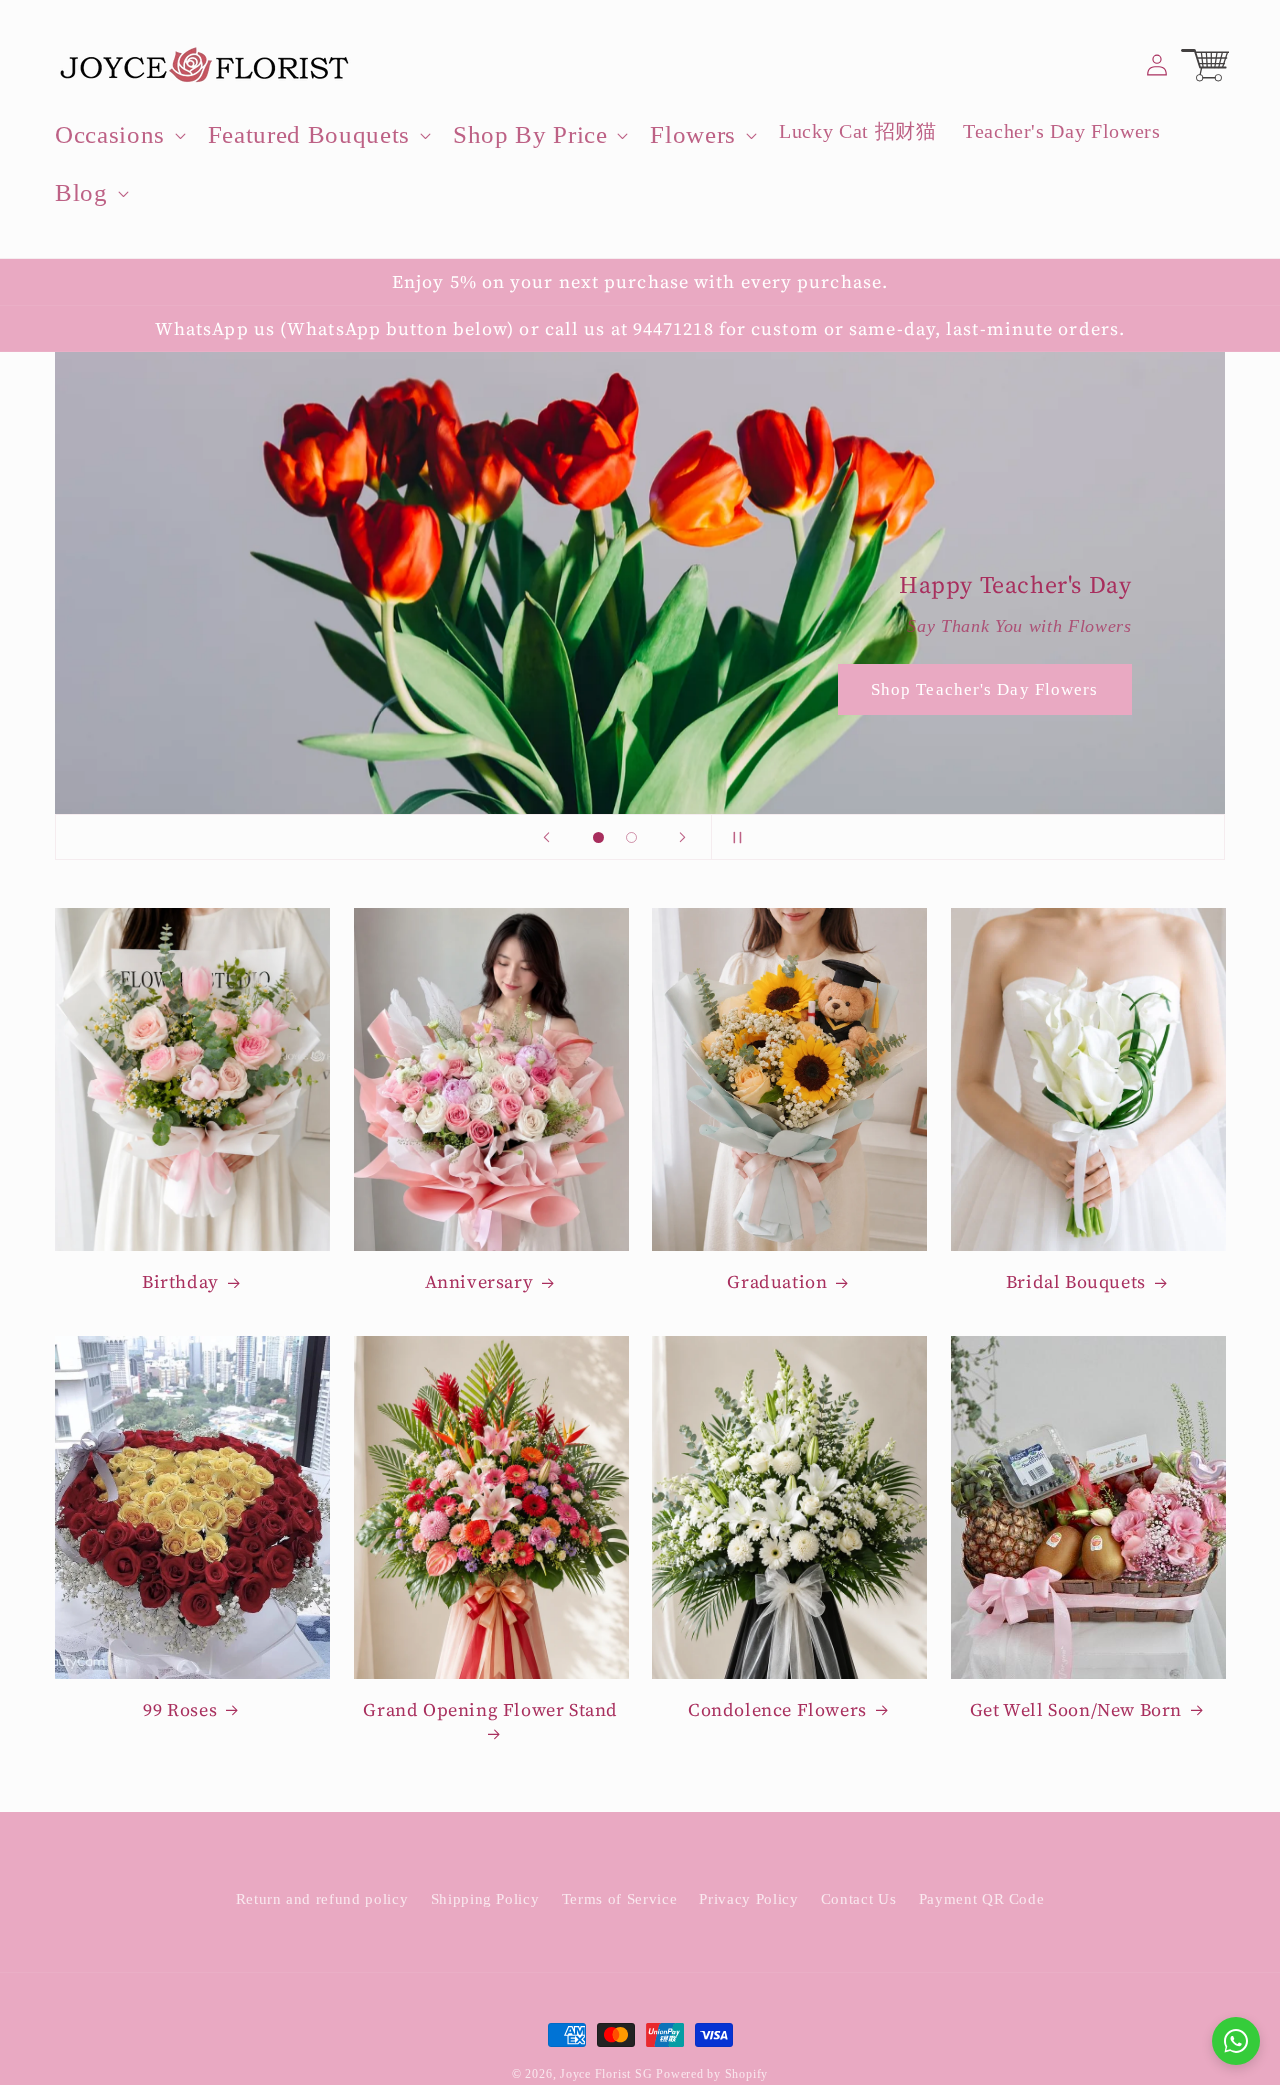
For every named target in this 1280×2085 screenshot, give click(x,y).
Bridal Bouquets (1076, 1281)
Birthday (180, 1281)
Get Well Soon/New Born (1076, 1709)
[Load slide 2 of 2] (631, 837)
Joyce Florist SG (606, 2074)
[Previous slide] (547, 837)
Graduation (777, 1281)
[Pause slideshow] (733, 837)
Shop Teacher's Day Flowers (985, 689)
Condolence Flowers (777, 1709)
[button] (118, 135)
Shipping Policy (485, 1897)
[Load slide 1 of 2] (598, 837)
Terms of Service (620, 1897)
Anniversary (479, 1281)
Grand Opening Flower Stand (490, 1710)
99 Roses (180, 1709)
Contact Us (859, 1897)
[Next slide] (683, 837)
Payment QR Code (982, 1897)
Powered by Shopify (712, 2074)
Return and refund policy (322, 1897)
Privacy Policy (748, 1897)
